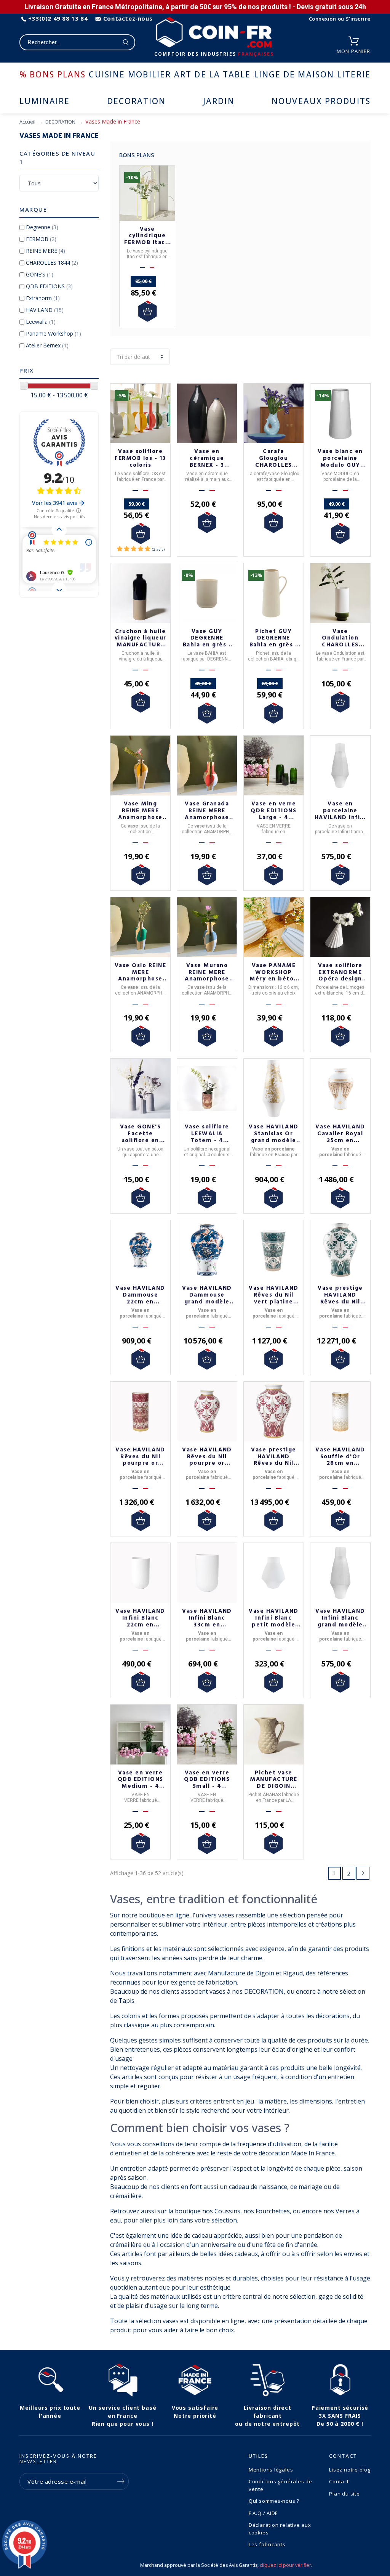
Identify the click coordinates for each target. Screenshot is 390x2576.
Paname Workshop (54, 333)
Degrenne (42, 227)
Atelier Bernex (47, 345)
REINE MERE (46, 251)
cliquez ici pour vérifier (285, 2565)
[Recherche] (126, 42)
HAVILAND (45, 310)
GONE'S (40, 274)
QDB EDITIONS (49, 286)
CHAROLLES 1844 (52, 263)
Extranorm (43, 298)
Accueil (27, 122)
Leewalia (41, 322)
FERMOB (41, 239)
